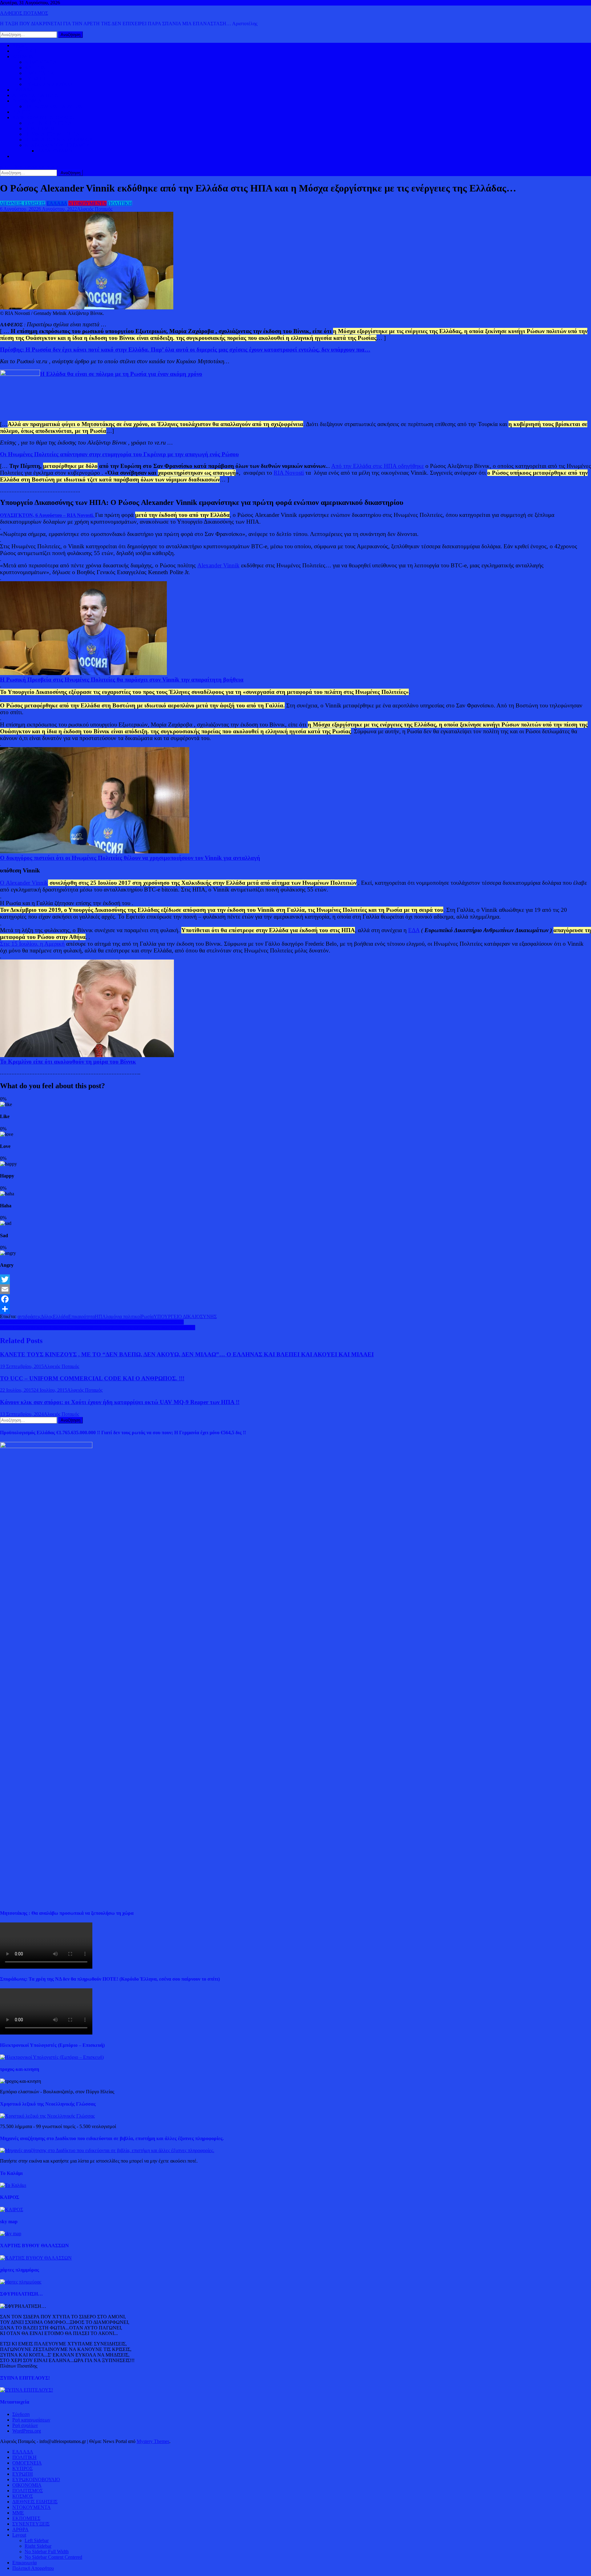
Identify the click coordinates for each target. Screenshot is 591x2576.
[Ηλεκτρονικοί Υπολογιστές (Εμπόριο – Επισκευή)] (52, 2057)
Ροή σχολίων (25, 2425)
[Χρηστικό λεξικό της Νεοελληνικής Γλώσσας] (47, 2116)
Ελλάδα (61, 1316)
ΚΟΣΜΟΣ (23, 56)
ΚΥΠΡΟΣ (35, 68)
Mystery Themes (153, 2441)
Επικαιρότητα (82, 1316)
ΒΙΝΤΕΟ (22, 112)
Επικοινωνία (24, 2563)
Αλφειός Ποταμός (95, 209)
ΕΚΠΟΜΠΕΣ (26, 2518)
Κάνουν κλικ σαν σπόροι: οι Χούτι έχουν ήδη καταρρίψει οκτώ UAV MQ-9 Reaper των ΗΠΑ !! (120, 1402)
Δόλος (47, 1316)
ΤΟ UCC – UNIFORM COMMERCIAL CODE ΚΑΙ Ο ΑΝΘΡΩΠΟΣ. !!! (92, 1378)
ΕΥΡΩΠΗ (35, 79)
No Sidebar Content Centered (53, 2557)
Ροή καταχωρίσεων (31, 2420)
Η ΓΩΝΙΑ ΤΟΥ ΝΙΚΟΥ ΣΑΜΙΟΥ (59, 140)
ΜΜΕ (18, 2513)
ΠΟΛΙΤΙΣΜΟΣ (40, 129)
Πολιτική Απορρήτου (33, 2568)
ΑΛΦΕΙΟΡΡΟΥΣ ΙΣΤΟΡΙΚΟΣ (43, 117)
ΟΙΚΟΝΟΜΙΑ (27, 101)
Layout (19, 2535)
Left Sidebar (37, 2540)
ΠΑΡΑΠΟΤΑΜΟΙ (55, 151)
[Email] (295, 1289)
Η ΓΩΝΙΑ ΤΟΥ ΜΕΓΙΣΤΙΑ (52, 134)
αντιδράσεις (29, 1316)
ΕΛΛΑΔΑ (23, 90)
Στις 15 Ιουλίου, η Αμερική (32, 944)
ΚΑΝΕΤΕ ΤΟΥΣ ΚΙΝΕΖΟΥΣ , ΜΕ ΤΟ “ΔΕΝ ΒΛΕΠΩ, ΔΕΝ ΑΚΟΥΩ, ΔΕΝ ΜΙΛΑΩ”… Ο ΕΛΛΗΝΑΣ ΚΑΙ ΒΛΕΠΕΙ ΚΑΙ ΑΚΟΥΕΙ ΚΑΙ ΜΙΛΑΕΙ (187, 1354)
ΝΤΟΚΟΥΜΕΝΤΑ (87, 203)
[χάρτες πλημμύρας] (21, 2282)
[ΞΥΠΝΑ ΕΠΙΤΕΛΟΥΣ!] (26, 2390)
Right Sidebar (38, 2546)
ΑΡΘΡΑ (20, 2529)
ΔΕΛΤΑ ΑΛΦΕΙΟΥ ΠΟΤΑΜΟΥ (57, 145)
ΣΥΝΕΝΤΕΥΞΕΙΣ (31, 2524)
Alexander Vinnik (218, 565)
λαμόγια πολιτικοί (123, 1316)
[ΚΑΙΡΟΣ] (12, 2210)
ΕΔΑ (414, 930)
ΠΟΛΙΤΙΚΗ (24, 51)
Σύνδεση (21, 2414)
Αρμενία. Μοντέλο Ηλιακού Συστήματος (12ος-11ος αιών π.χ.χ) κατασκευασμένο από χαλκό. (92, 1322)
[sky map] (11, 2234)
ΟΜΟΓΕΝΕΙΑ (39, 73)
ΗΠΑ (100, 1316)
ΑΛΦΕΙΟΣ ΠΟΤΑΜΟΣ (24, 13)
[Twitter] (295, 1279)
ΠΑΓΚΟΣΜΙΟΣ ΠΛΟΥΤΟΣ (53, 106)
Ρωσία (147, 1316)
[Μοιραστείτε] (295, 1309)
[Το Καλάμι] (13, 2185)
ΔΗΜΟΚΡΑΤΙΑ (41, 62)
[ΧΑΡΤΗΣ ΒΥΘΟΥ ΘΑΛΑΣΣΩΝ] (36, 2258)
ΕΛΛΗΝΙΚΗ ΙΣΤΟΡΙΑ (48, 123)
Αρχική (20, 45)
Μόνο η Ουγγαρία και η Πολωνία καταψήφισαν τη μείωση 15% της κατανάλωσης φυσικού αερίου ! (98, 1328)
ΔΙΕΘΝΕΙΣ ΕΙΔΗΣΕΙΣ (35, 95)
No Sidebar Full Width (47, 2552)
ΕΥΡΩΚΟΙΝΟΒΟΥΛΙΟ (48, 84)
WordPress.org (27, 2431)
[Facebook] (295, 1299)
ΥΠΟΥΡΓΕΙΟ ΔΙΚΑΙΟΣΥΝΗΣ (185, 1316)
